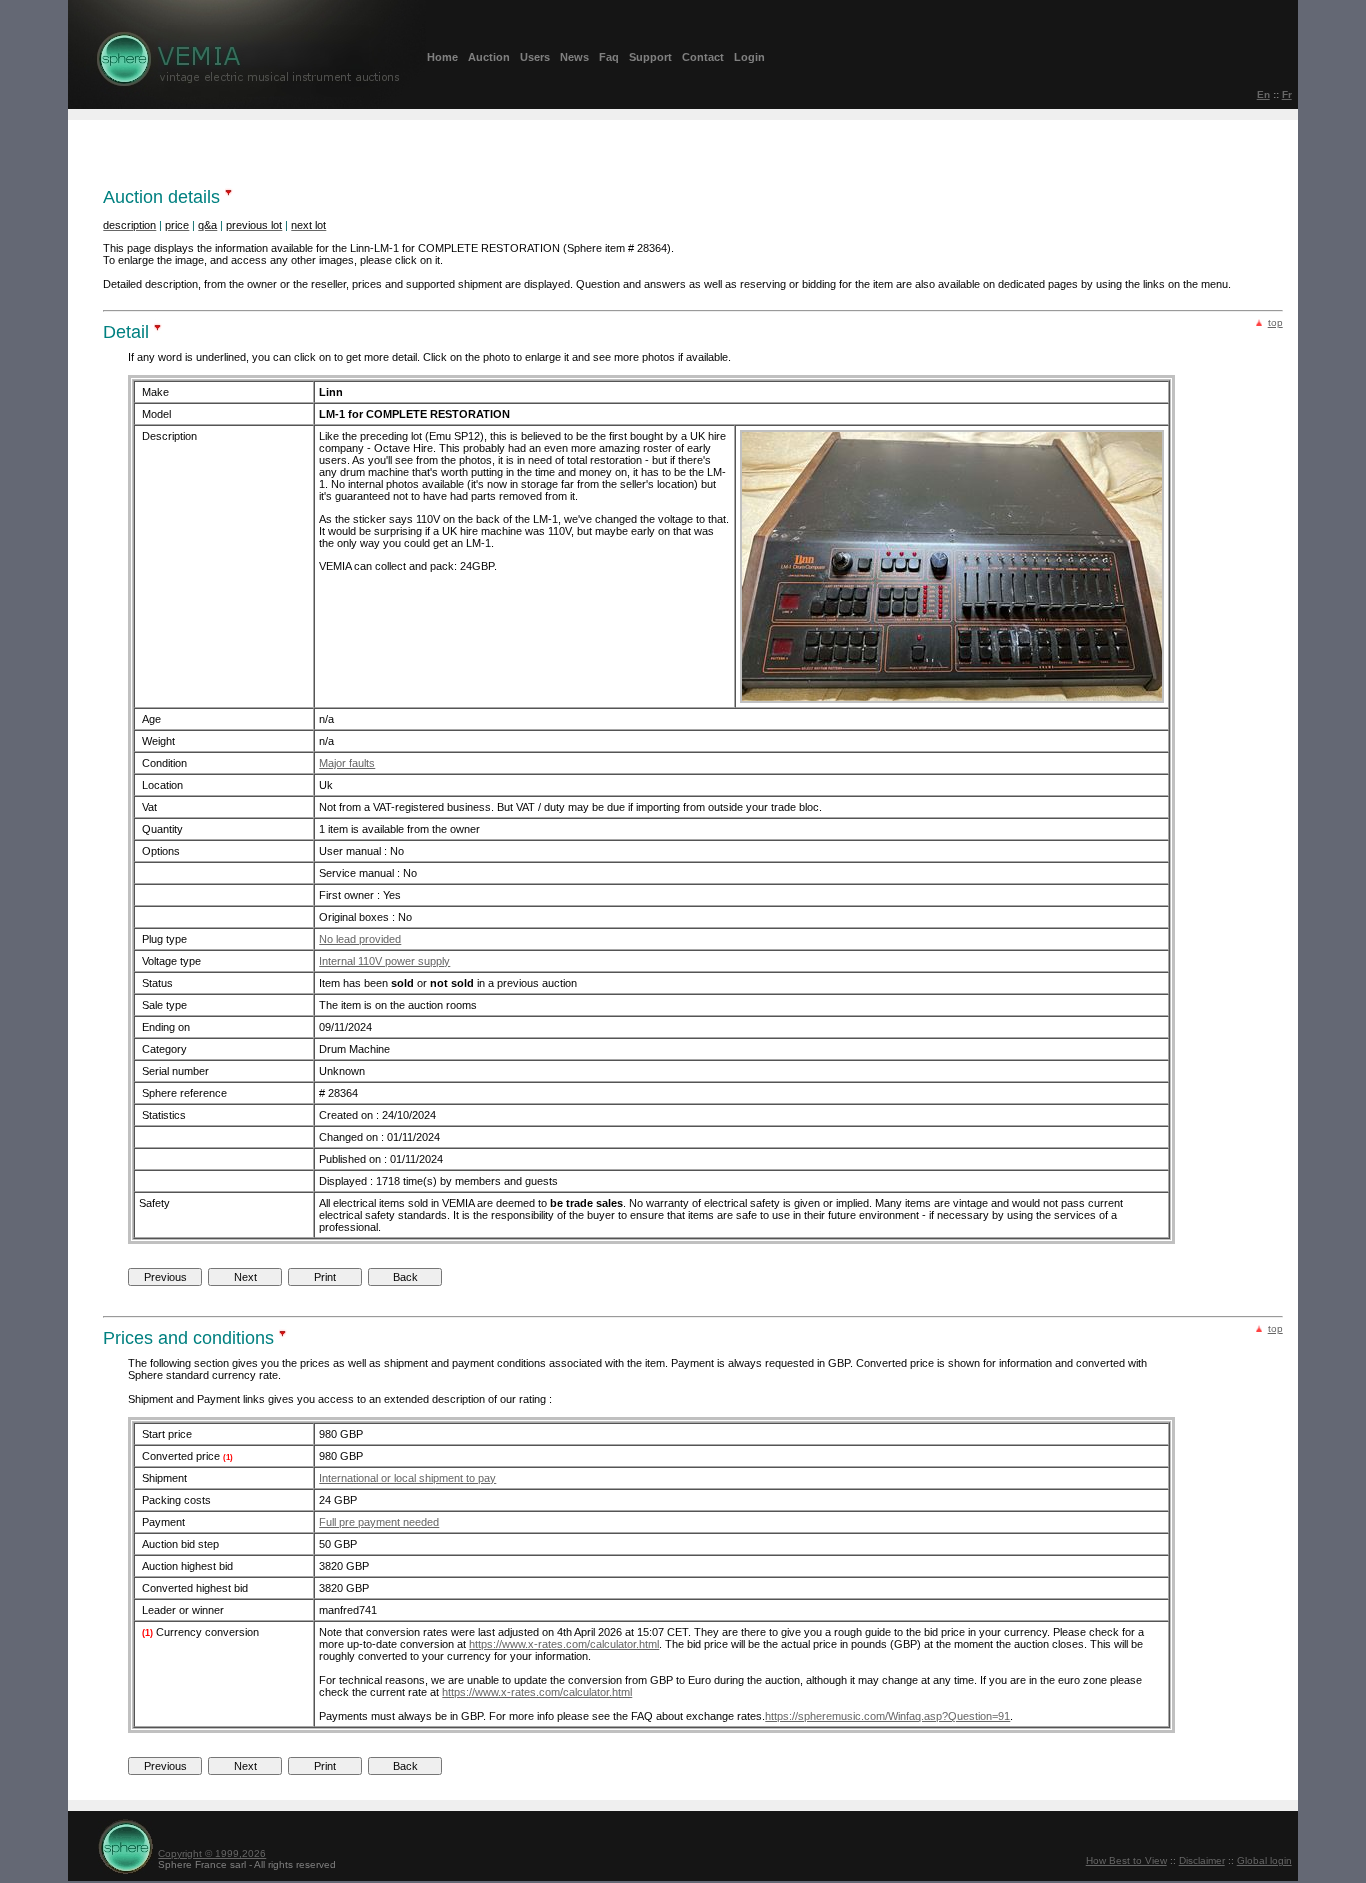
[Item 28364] (952, 699)
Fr (1287, 94)
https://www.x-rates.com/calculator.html (564, 1644)
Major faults (347, 763)
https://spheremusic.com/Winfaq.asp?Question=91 (887, 1716)
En (1263, 94)
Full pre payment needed (379, 1522)
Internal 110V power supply (384, 961)
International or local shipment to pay (407, 1478)
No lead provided (360, 939)
